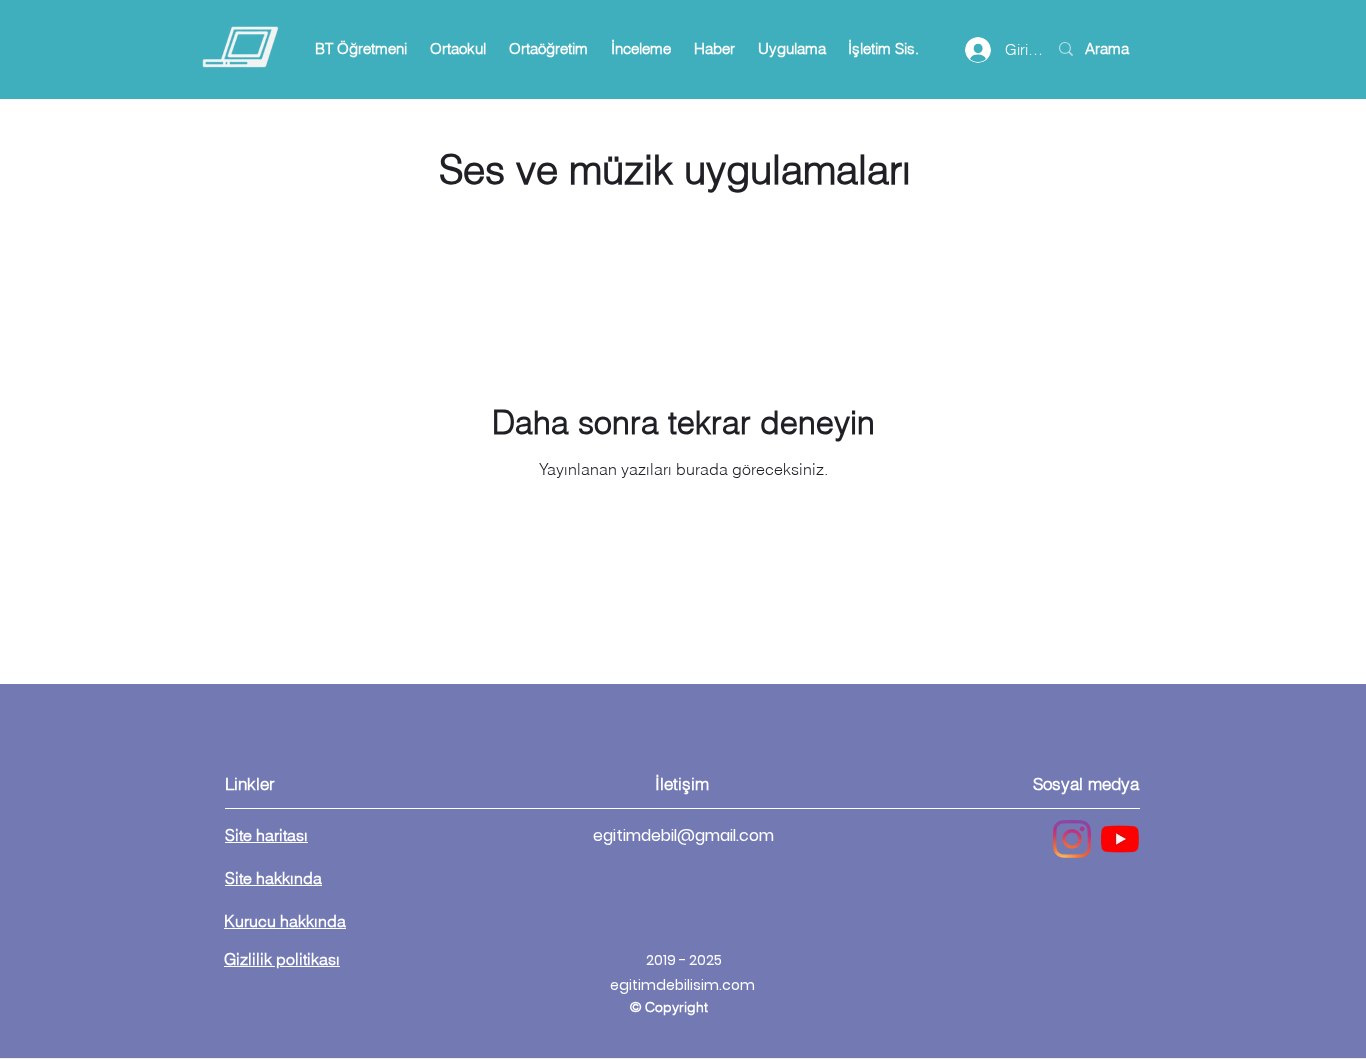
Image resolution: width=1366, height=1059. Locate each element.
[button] (360, 49)
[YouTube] (1120, 839)
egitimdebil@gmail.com (683, 835)
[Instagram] (1072, 839)
